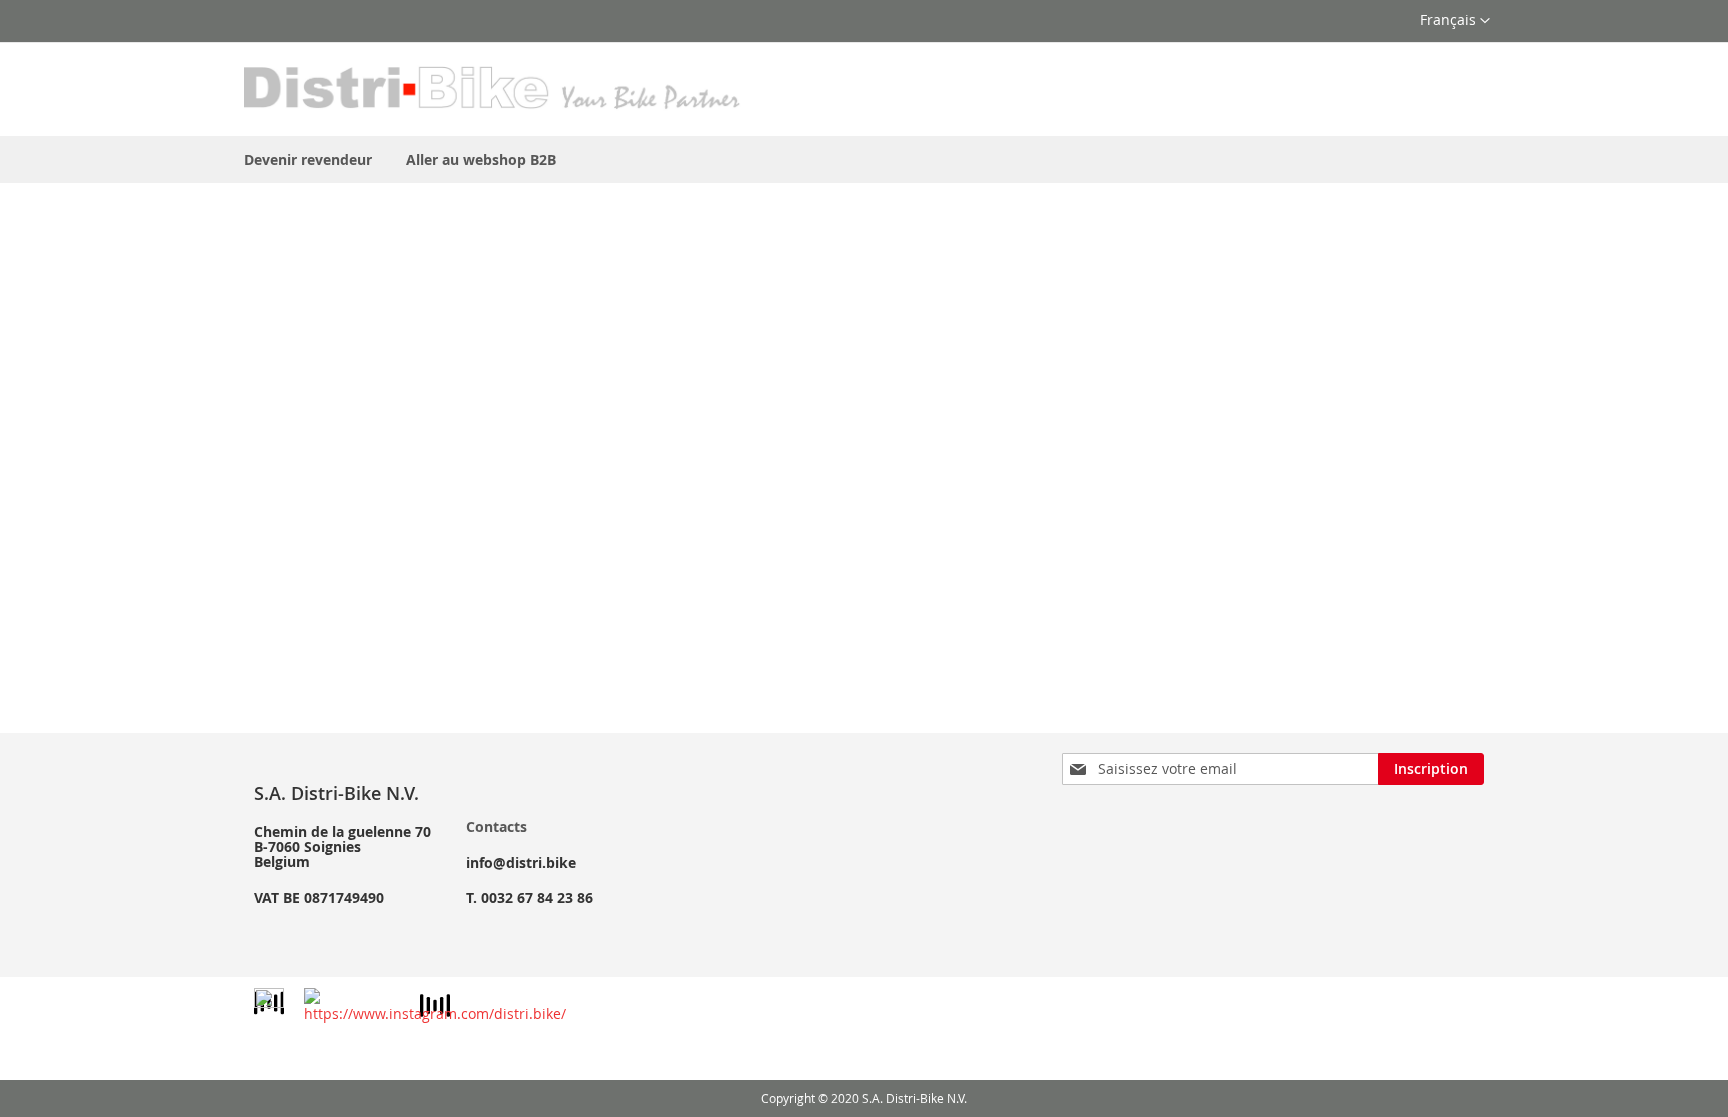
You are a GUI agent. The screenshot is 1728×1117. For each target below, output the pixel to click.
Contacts (496, 826)
